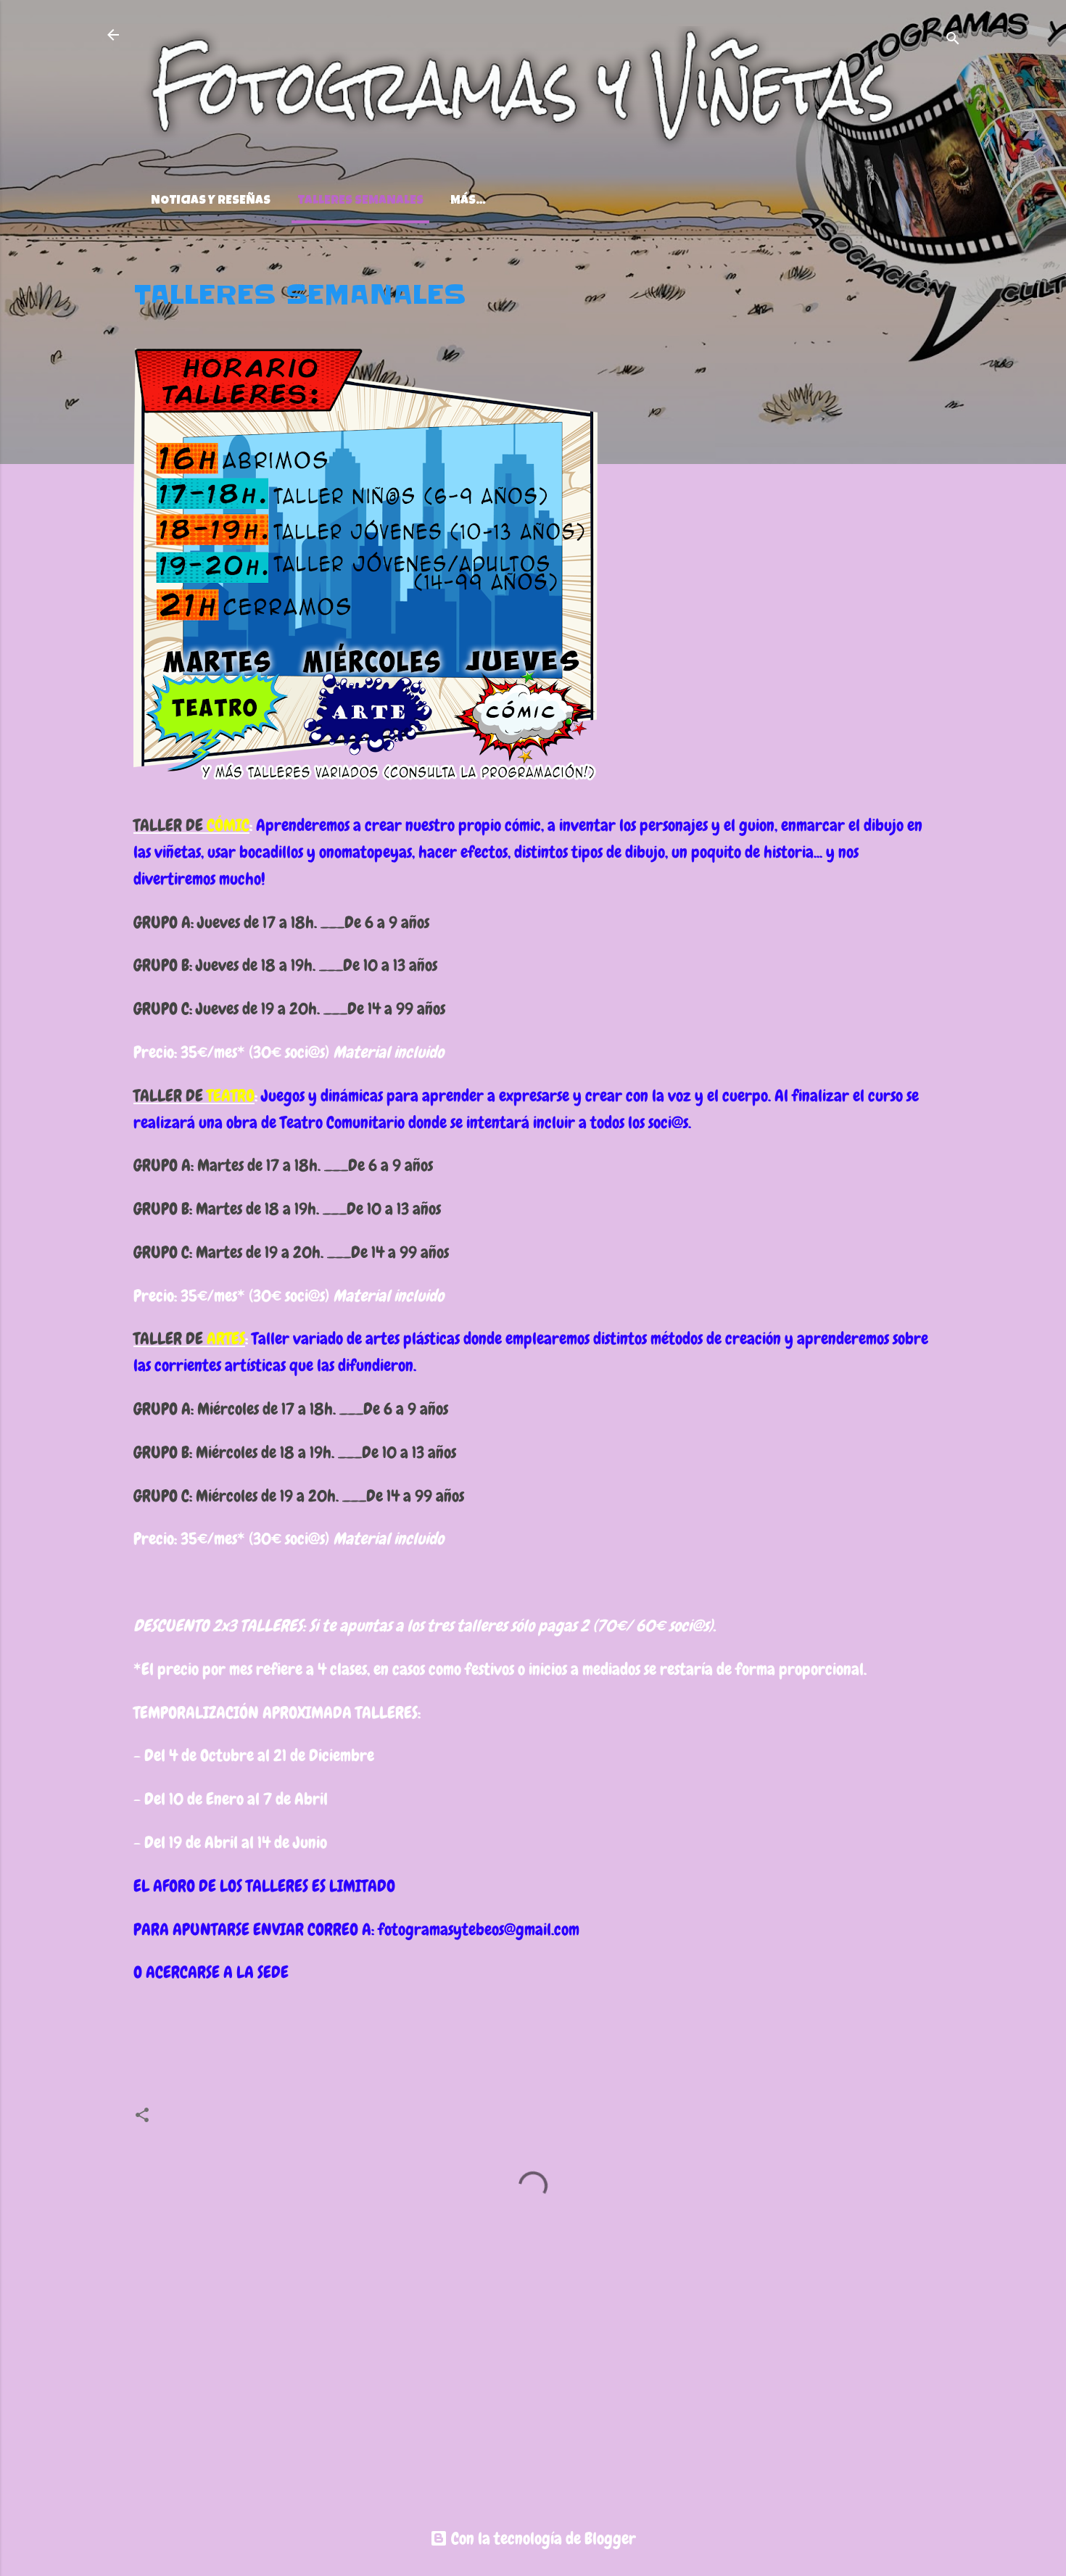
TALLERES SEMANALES (360, 201)
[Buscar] (953, 40)
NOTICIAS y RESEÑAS (211, 201)
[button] (924, 286)
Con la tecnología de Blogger (542, 2538)
